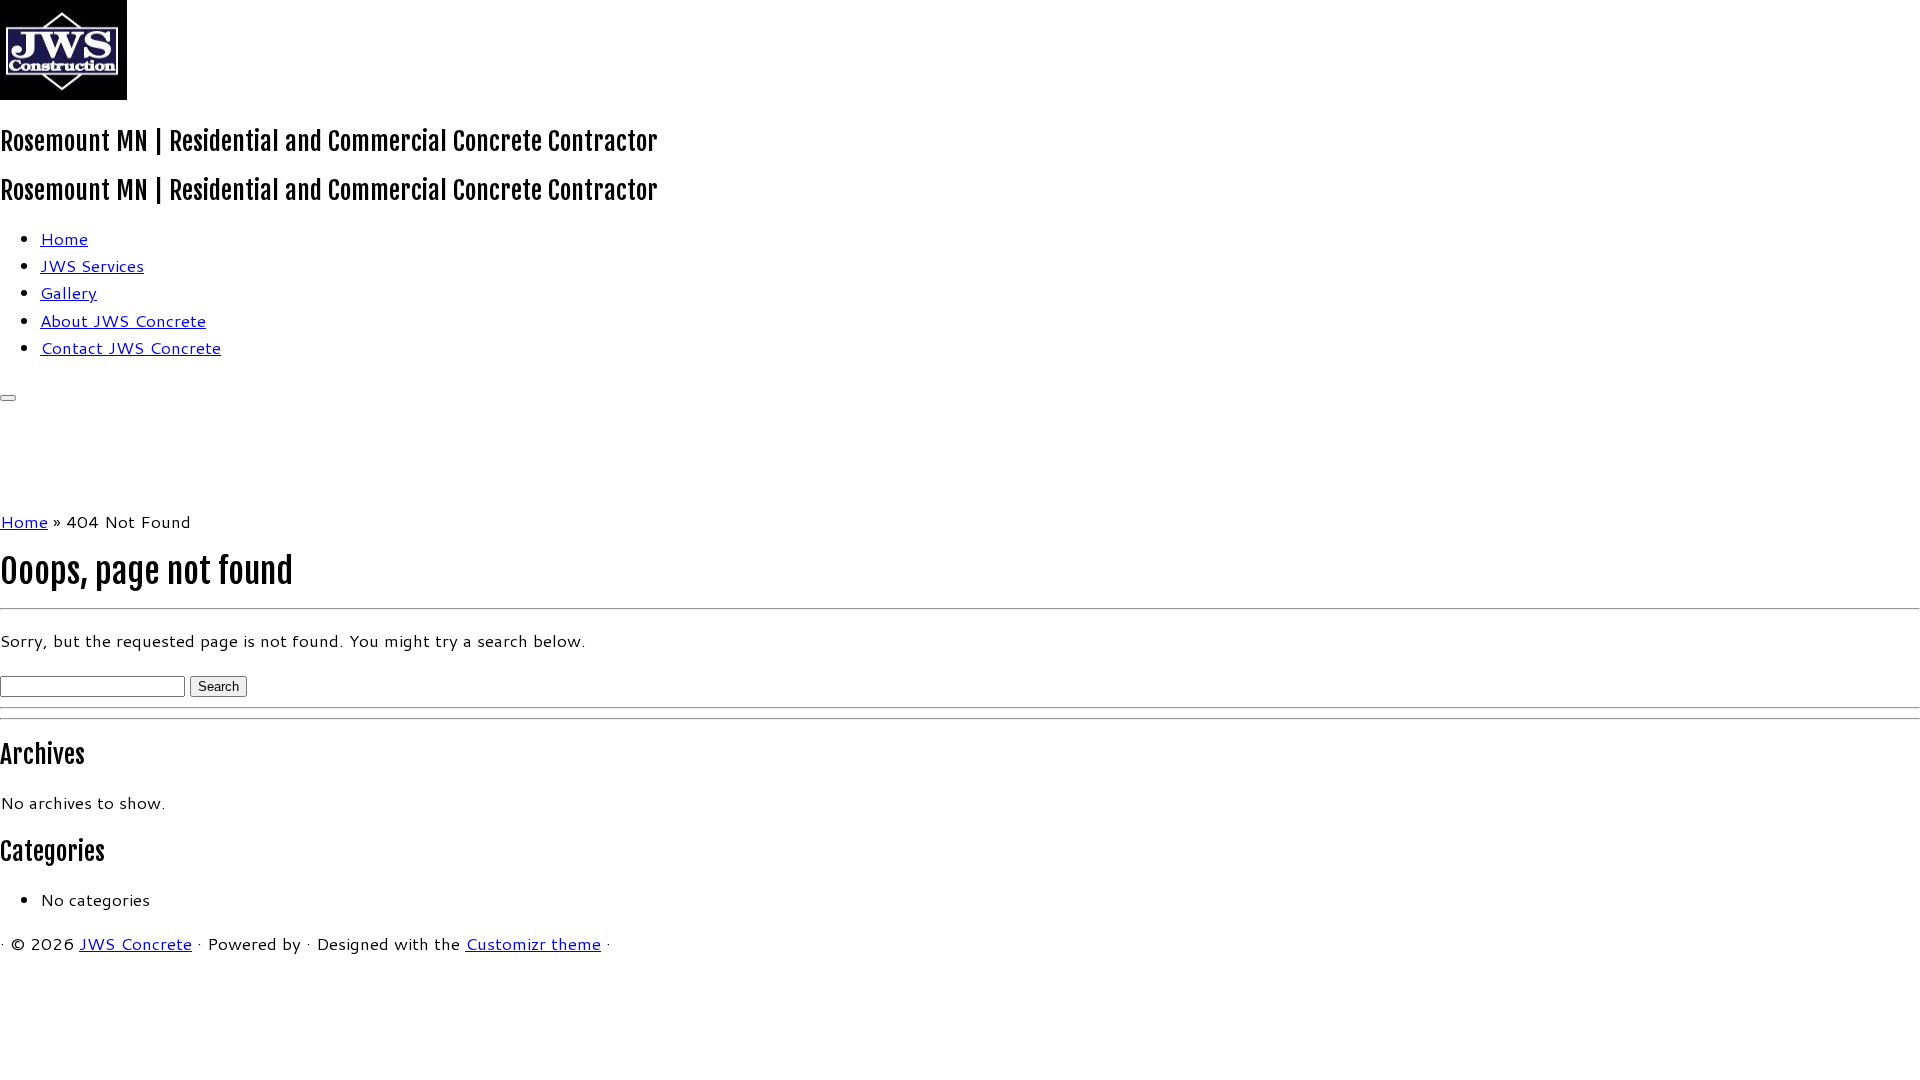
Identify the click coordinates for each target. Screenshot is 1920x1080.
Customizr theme (533, 943)
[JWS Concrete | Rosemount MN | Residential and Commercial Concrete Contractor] (63, 93)
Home (64, 238)
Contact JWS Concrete (130, 347)
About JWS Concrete (123, 320)
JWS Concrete (135, 943)
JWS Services (92, 265)
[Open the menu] (8, 398)
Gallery (68, 292)
